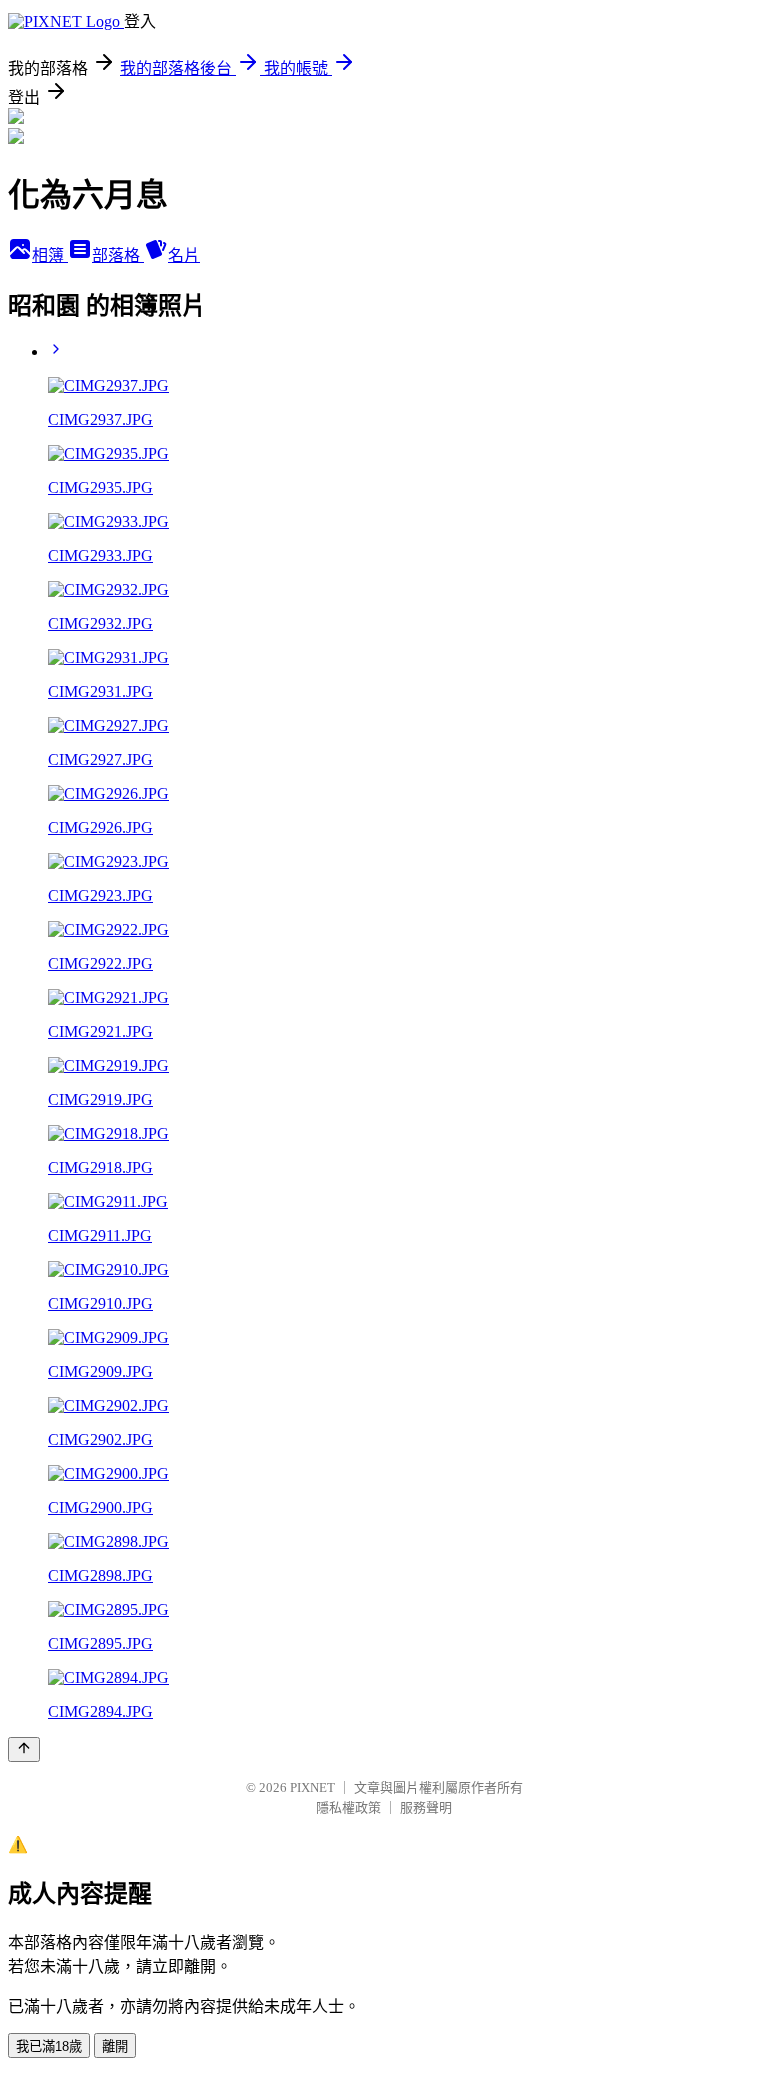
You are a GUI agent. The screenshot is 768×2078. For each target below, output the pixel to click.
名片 (184, 255)
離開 (115, 2046)
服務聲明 (426, 1807)
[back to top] (24, 1749)
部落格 (118, 255)
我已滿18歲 (49, 2046)
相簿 (50, 255)
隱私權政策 (348, 1807)
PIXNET (312, 1787)
